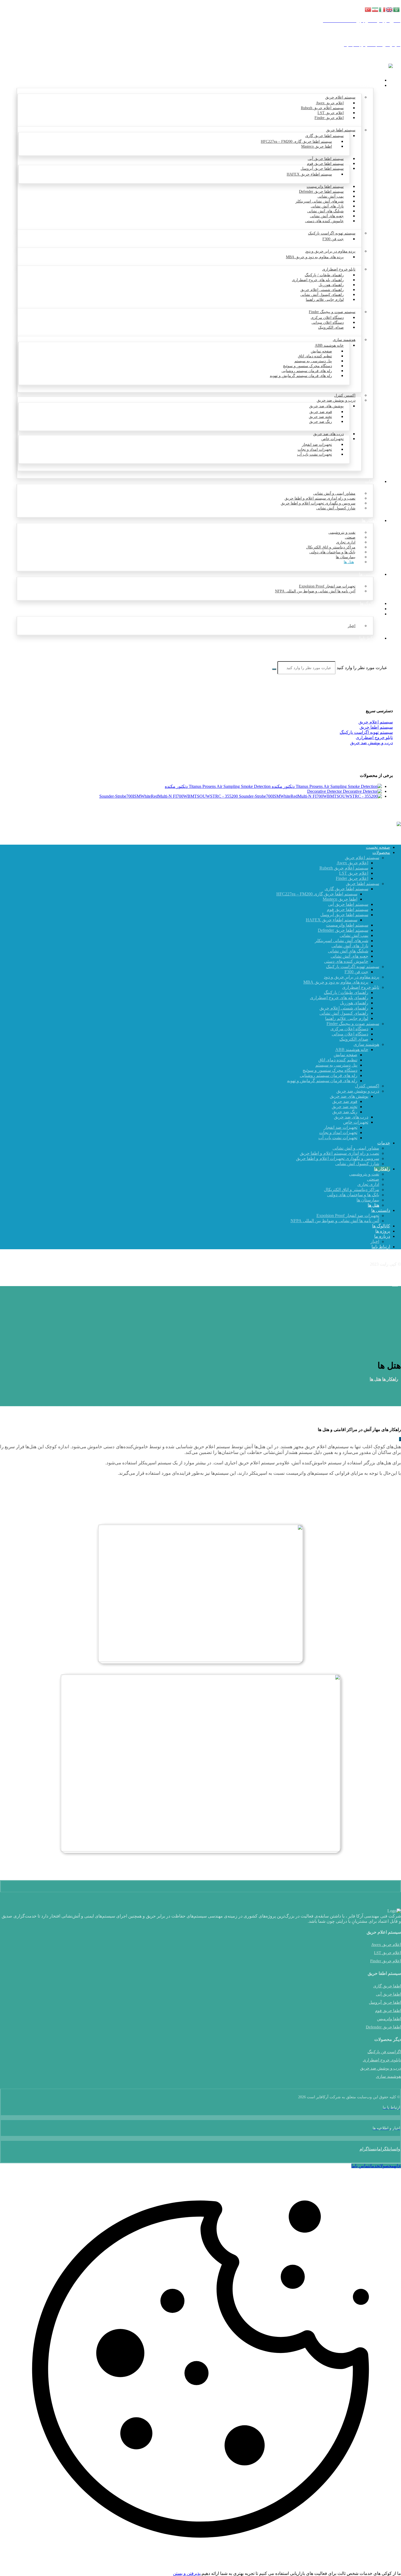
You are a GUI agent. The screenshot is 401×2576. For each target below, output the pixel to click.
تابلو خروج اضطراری (374, 738)
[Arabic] (397, 9)
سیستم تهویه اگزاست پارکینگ (366, 732)
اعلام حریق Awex (386, 1945)
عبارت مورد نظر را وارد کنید (362, 668)
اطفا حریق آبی (388, 1994)
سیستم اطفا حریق (376, 727)
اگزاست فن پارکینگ (384, 2052)
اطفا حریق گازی (387, 1986)
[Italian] (382, 9)
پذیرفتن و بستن (187, 2573)
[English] (390, 9)
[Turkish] (368, 9)
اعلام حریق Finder (386, 1961)
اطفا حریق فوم (388, 2011)
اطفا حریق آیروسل (385, 2002)
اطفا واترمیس (389, 2019)
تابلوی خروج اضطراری (382, 2060)
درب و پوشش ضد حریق (371, 743)
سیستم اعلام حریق (376, 722)
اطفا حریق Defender (383, 2027)
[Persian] (375, 9)
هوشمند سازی (388, 2076)
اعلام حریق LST (387, 1953)
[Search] (274, 669)
